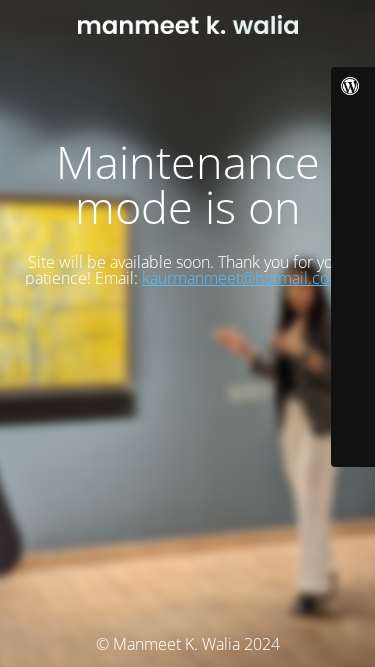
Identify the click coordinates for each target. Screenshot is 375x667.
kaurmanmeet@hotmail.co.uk (246, 278)
